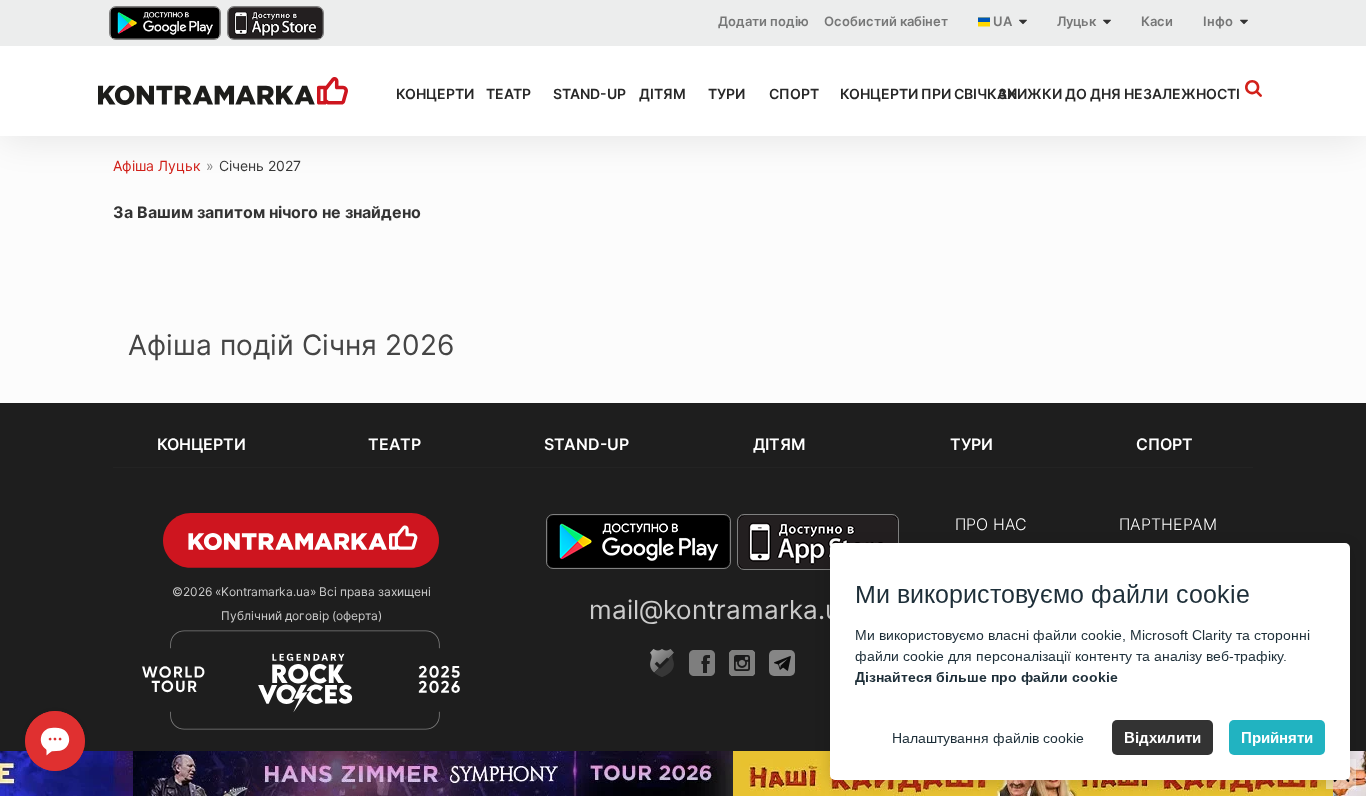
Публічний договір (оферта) (301, 615)
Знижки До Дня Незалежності (1081, 93)
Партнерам (1168, 524)
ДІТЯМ (655, 93)
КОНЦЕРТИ (423, 93)
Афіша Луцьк (157, 165)
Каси (1157, 21)
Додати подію (763, 21)
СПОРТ (786, 93)
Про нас (991, 524)
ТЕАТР (501, 93)
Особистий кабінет (886, 21)
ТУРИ (721, 93)
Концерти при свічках (901, 93)
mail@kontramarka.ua (722, 609)
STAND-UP (578, 93)
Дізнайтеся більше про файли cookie (986, 677)
